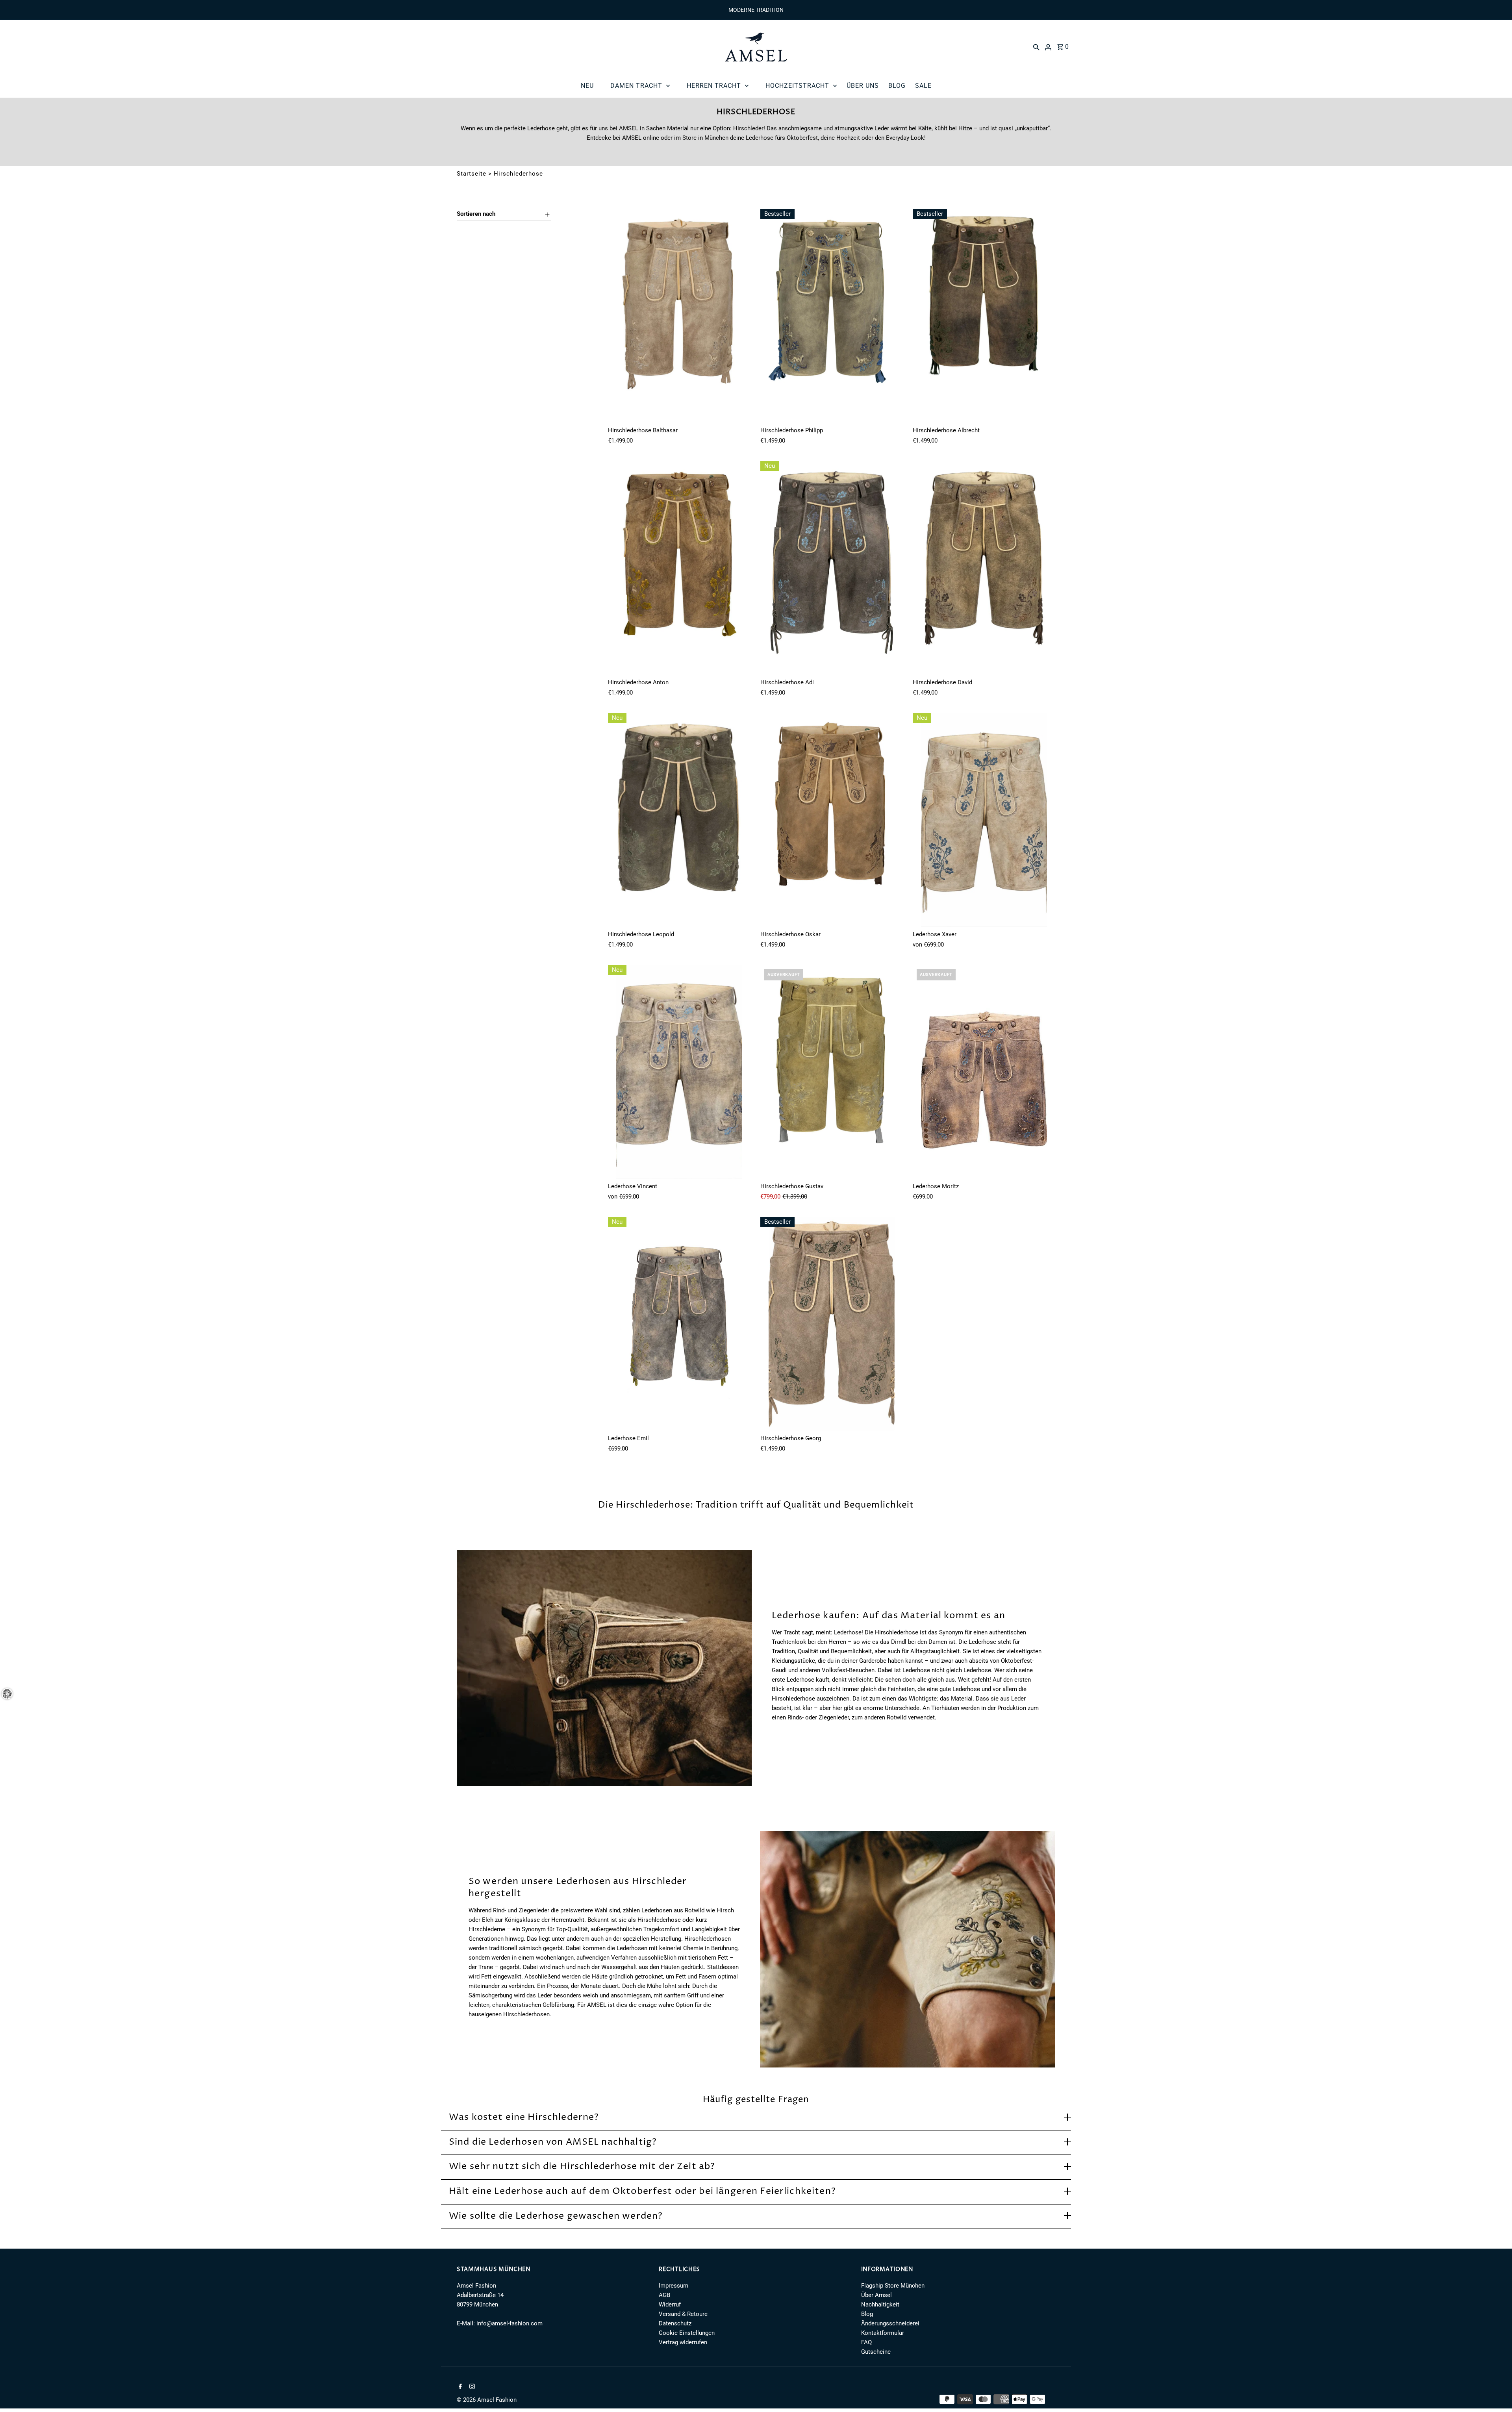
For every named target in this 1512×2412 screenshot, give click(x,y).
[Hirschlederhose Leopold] (679, 820)
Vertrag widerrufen (683, 2342)
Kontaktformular (883, 2333)
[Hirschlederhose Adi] (832, 568)
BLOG (897, 86)
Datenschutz (675, 2323)
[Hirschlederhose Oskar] (832, 820)
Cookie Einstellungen (687, 2333)
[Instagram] (471, 2387)
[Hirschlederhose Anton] (679, 568)
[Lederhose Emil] (679, 1324)
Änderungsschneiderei (890, 2323)
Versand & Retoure (683, 2314)
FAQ (866, 2342)
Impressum (674, 2286)
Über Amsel (876, 2295)
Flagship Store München (893, 2286)
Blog (867, 2314)
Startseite (472, 174)
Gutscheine (876, 2352)
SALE (923, 86)
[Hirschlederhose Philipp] (832, 316)
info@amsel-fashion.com (510, 2323)
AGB (664, 2295)
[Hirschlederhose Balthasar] (679, 316)
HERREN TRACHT (714, 86)
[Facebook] (459, 2387)
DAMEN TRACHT (636, 86)
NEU (587, 86)
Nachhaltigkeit (880, 2305)
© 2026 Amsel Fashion (487, 2400)
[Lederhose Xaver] (984, 820)
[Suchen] (1036, 47)
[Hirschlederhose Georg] (832, 1324)
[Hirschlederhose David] (984, 568)
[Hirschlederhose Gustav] (832, 1072)
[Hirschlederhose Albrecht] (984, 316)
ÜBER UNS (863, 86)
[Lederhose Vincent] (679, 1072)
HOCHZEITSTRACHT (797, 86)
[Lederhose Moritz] (984, 1072)
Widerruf (670, 2305)
